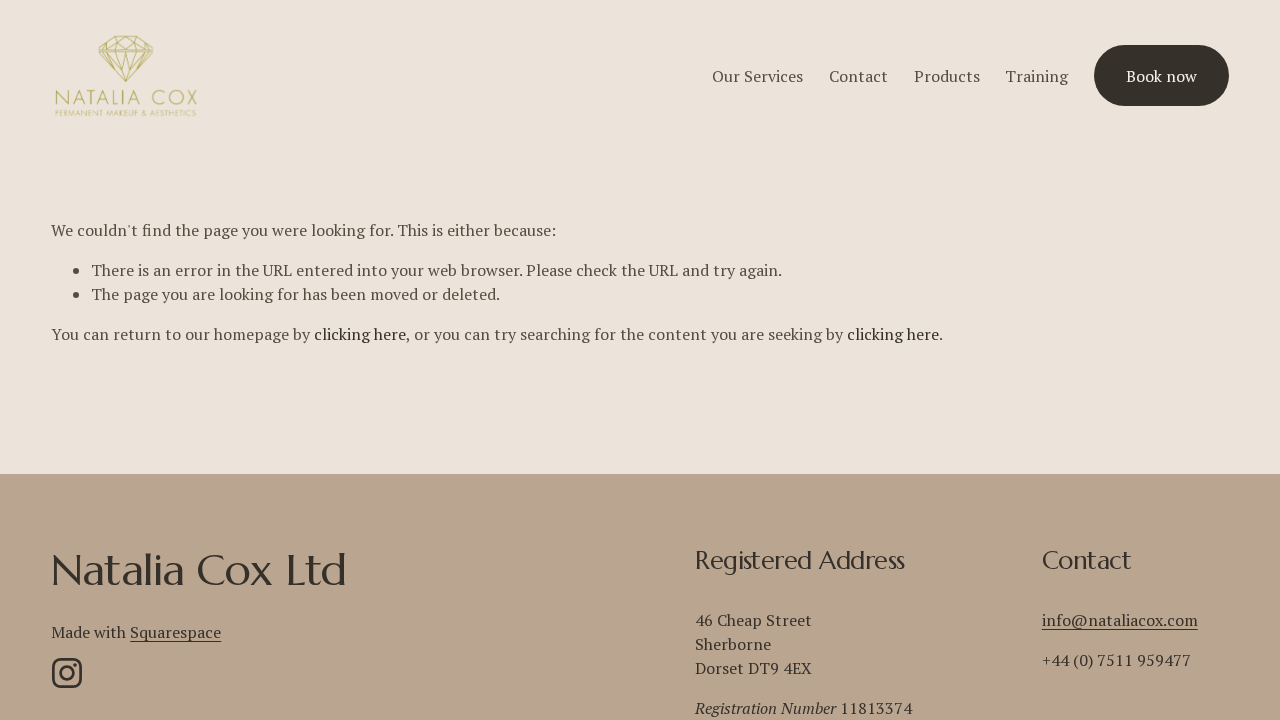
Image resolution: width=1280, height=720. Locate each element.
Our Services (757, 76)
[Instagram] (67, 673)
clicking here (360, 334)
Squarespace (175, 632)
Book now (1161, 76)
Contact (858, 76)
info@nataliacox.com (1120, 620)
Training (1036, 76)
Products (947, 76)
